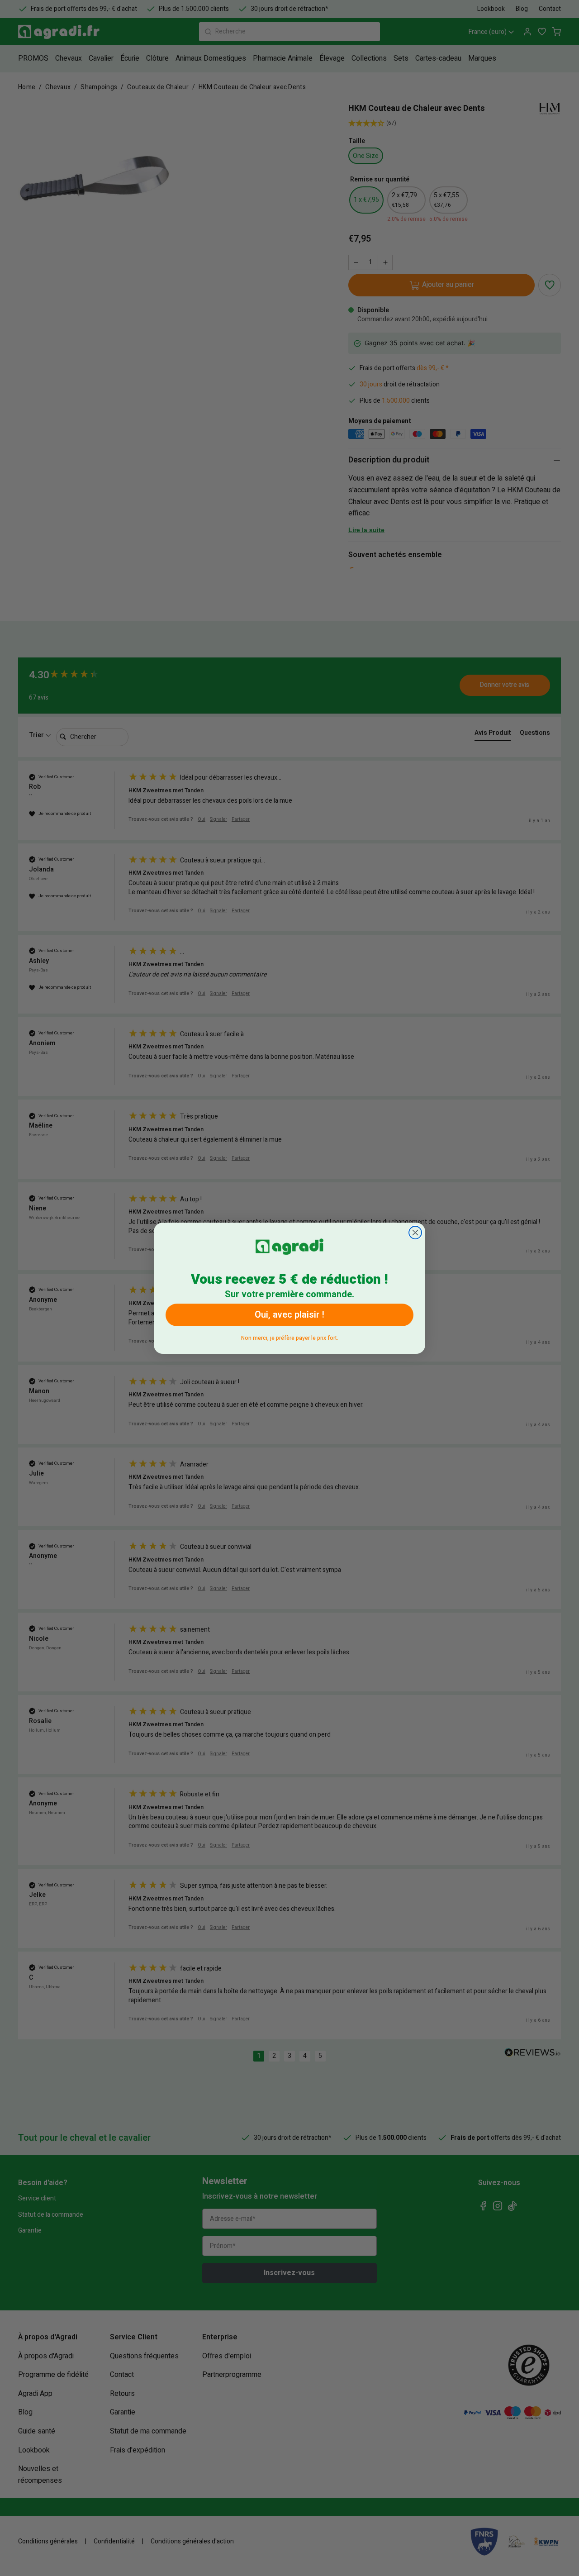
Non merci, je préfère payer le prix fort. (290, 1336)
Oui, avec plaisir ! (289, 1315)
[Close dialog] (415, 1233)
